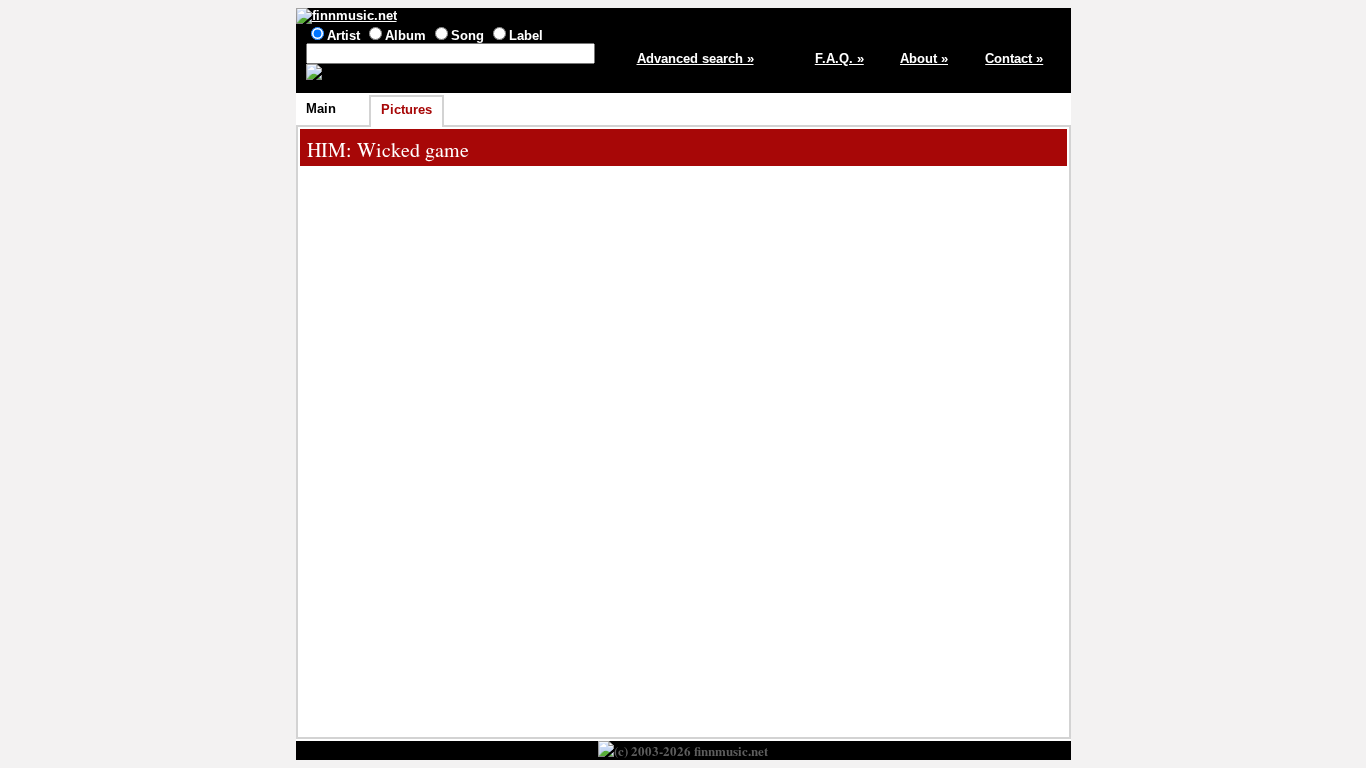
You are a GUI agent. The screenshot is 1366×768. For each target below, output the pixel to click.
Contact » (1014, 58)
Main (321, 108)
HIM (326, 149)
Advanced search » (695, 58)
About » (924, 58)
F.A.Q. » (839, 58)
